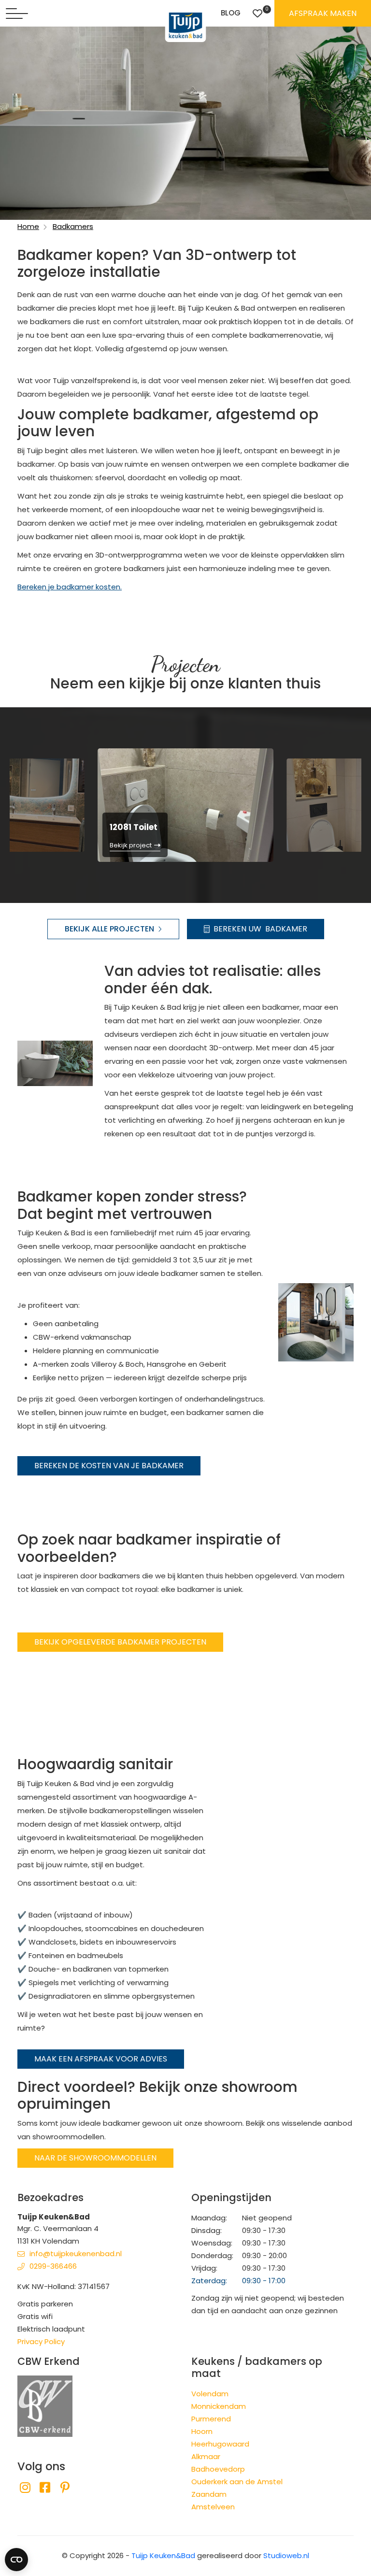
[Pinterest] (65, 2488)
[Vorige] (23, 804)
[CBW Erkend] (45, 2406)
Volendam (210, 2394)
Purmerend (211, 2419)
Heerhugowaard (220, 2444)
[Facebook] (45, 2488)
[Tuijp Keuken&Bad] (186, 25)
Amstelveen (213, 2507)
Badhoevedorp (218, 2469)
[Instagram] (25, 2488)
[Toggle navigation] (17, 14)
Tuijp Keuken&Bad (163, 2555)
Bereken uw (260, 929)
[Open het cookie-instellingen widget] (16, 2560)
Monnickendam (219, 2406)
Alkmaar (206, 2456)
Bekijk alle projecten (109, 929)
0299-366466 (53, 2266)
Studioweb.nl (286, 2555)
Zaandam (209, 2494)
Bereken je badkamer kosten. (70, 587)
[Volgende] (348, 804)
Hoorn (202, 2431)
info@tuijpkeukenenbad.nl (76, 2254)
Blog (231, 13)
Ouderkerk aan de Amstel (237, 2482)
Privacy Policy (41, 2341)
